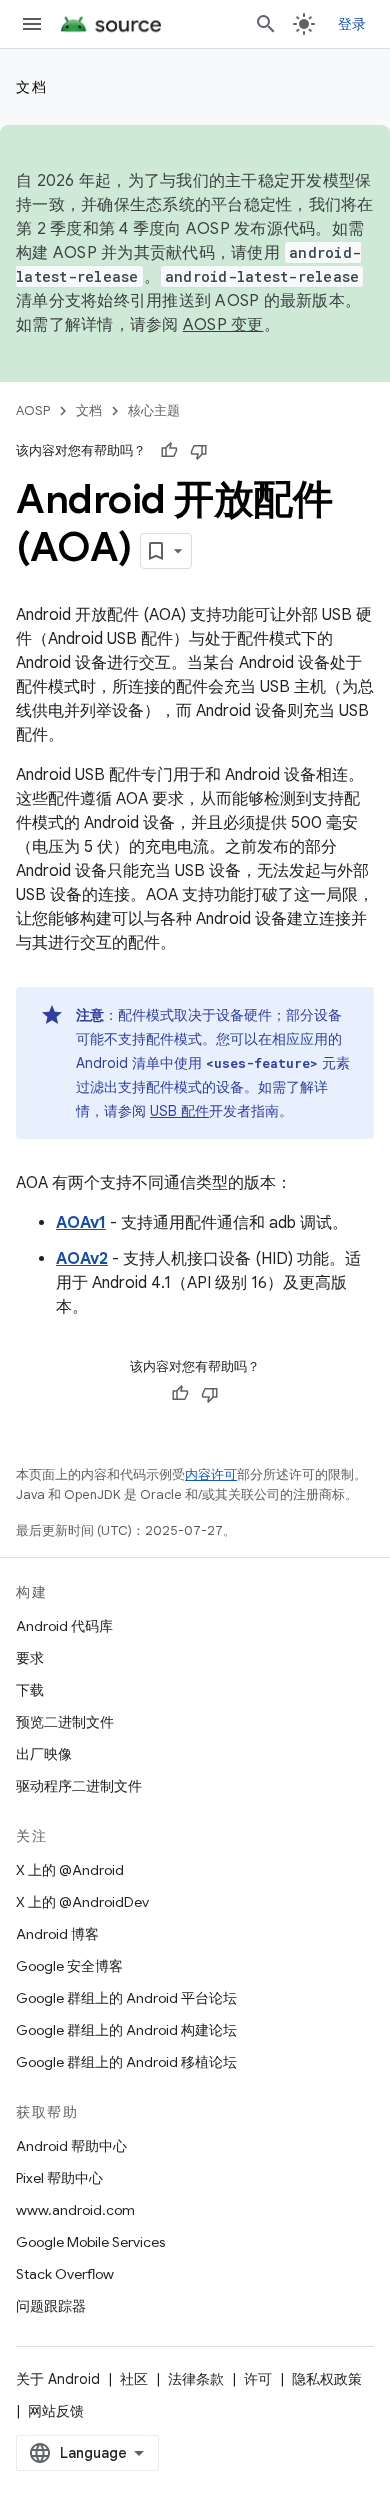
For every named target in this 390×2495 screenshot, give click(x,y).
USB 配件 (179, 1111)
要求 (30, 1658)
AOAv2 (82, 1259)
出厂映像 (44, 1754)
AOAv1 (81, 1223)
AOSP (33, 410)
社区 (134, 2379)
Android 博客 (57, 1934)
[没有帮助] (199, 451)
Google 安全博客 (69, 1966)
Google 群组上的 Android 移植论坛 (126, 2062)
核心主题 (154, 410)
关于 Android (58, 2379)
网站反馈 (56, 2411)
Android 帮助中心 (71, 2146)
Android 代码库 (64, 1626)
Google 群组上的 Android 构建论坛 (126, 2030)
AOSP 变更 (223, 325)
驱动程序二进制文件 (79, 1786)
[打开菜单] (32, 24)
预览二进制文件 (65, 1722)
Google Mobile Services (90, 2242)
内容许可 (211, 1474)
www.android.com (75, 2210)
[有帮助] (169, 451)
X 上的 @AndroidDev (82, 1902)
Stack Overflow (65, 2274)
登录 (352, 24)
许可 (258, 2379)
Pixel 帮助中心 (59, 2178)
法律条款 (196, 2379)
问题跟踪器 (51, 2306)
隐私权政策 (327, 2379)
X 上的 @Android (70, 1870)
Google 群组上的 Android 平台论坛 (126, 1998)
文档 (31, 87)
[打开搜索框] (266, 24)
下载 (30, 1690)
